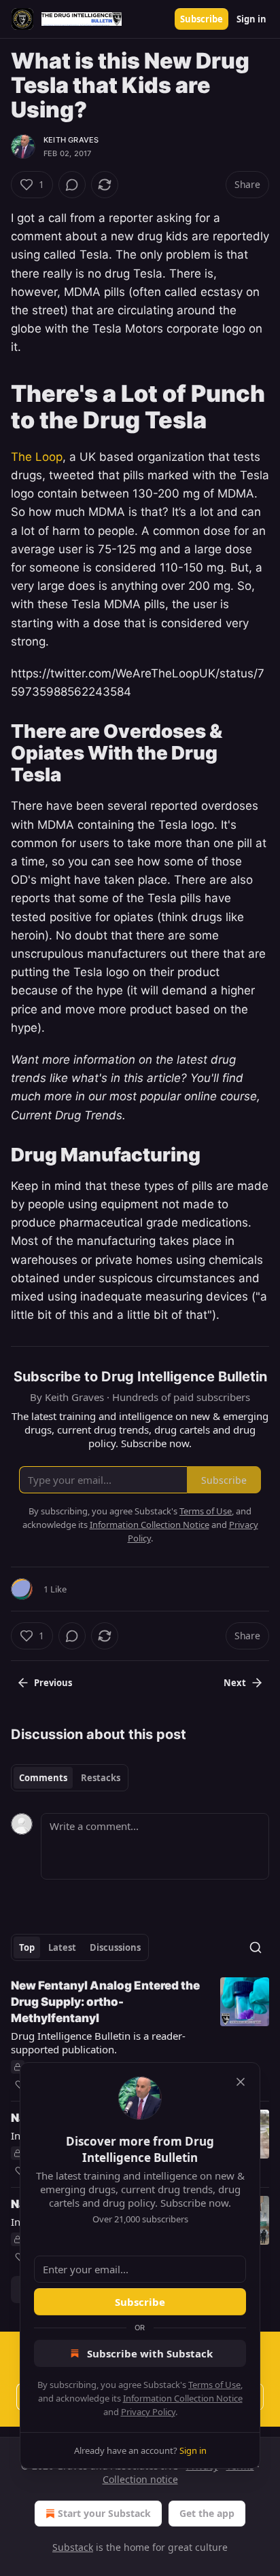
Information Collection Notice (183, 2398)
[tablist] (70, 1778)
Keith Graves (71, 140)
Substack (73, 2547)
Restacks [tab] (101, 1778)
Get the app (207, 2513)
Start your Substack (104, 2513)
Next (235, 1683)
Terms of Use (214, 2385)
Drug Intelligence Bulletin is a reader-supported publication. (98, 2042)
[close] (241, 2082)
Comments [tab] (43, 1778)
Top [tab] (27, 1947)
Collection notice (140, 2479)
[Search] (256, 1947)
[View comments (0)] (72, 185)
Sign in (251, 19)
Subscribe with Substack (150, 2353)
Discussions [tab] (115, 1947)
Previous (53, 1683)
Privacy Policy (148, 2412)
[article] (140, 2035)
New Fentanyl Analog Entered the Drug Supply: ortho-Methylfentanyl (105, 2002)
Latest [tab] (62, 1947)
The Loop (37, 457)
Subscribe (202, 19)
